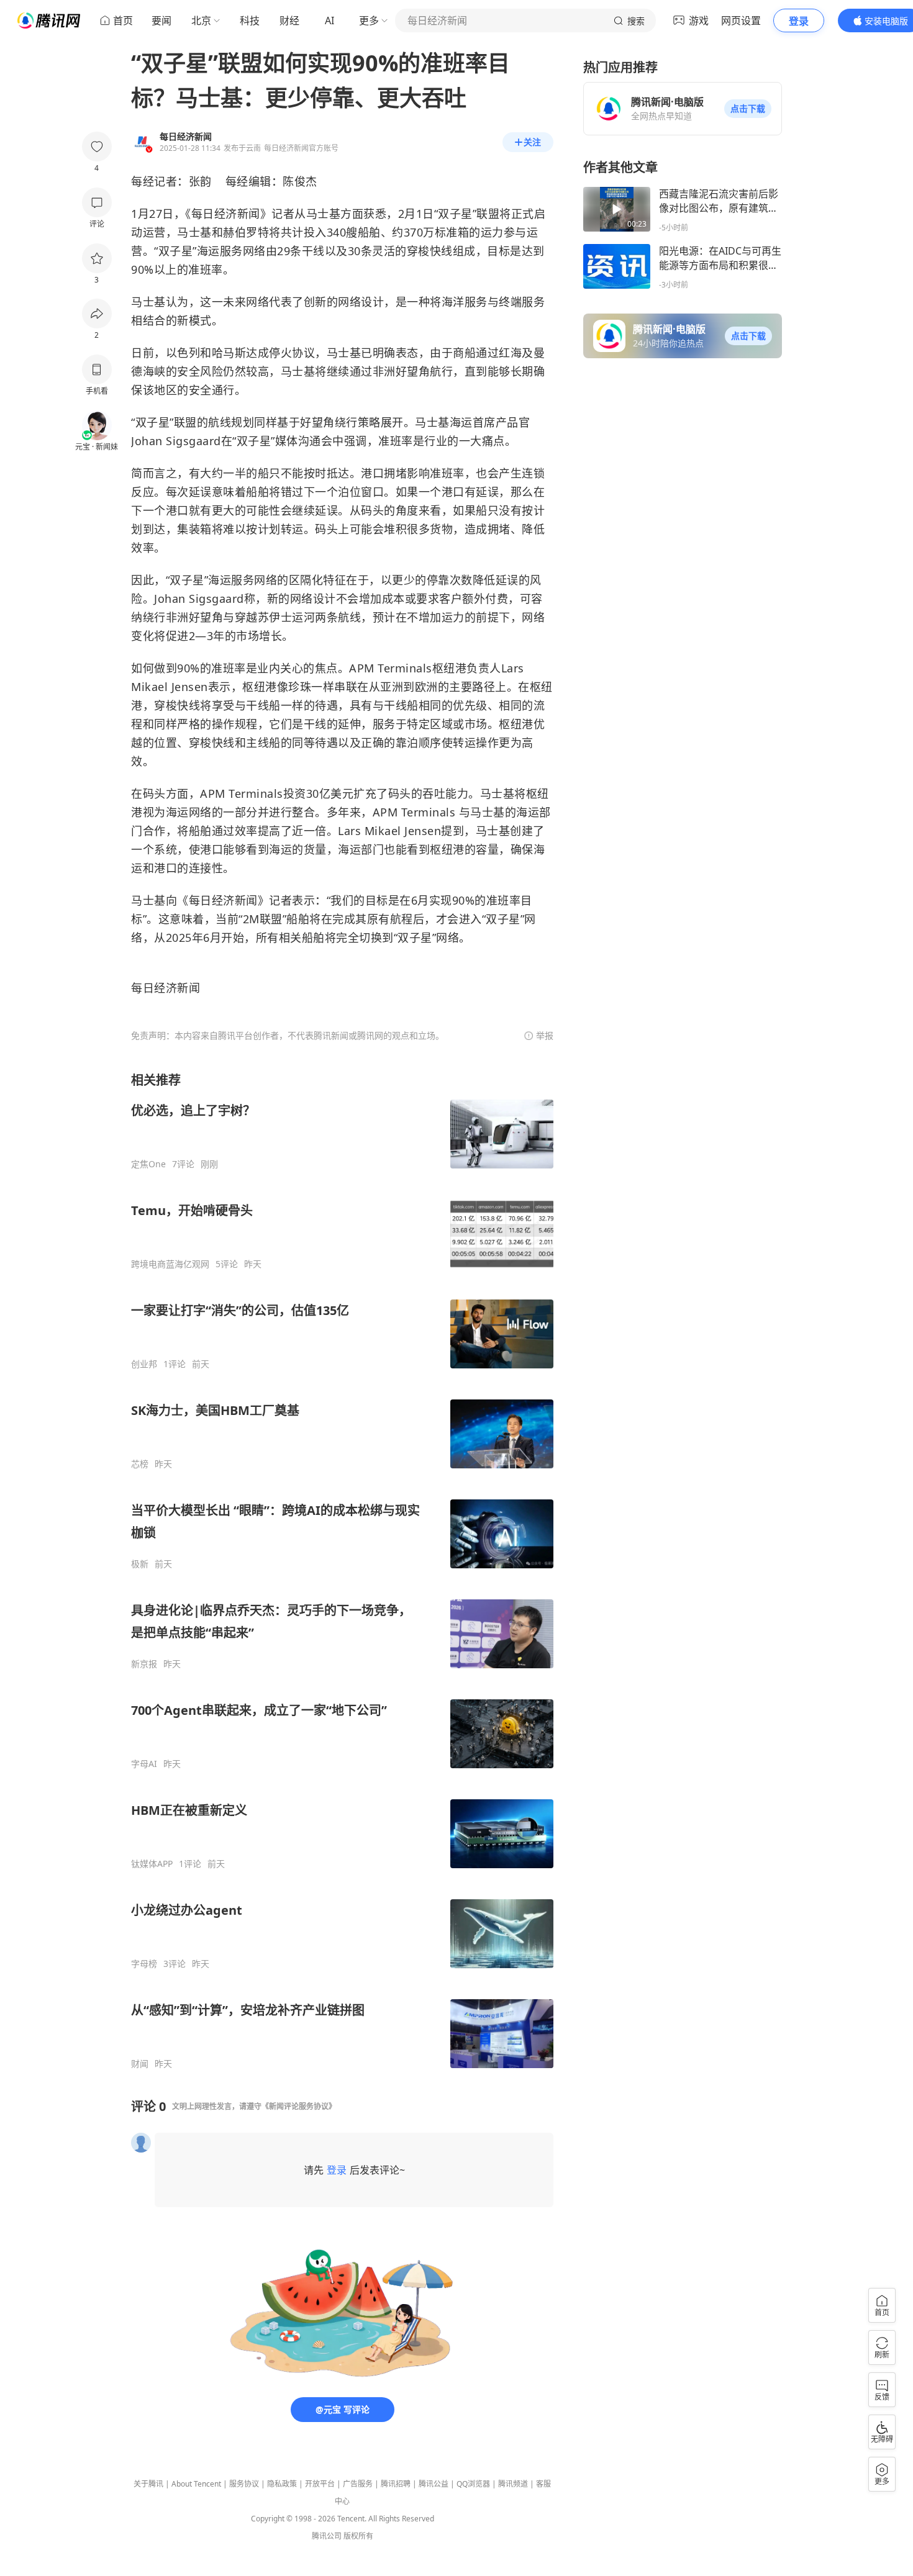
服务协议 (244, 2484)
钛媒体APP (152, 1864)
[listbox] (342, 1570)
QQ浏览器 (473, 2484)
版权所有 (358, 2536)
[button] (748, 109)
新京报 (144, 1664)
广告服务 (358, 2484)
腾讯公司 (327, 2536)
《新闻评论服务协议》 (299, 2106)
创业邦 (144, 1364)
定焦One (148, 1164)
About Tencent (196, 2484)
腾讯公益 (434, 2484)
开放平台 (320, 2484)
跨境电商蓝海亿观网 (170, 1264)
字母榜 (144, 1964)
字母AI (144, 1764)
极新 (140, 1564)
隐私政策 (282, 2484)
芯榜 (140, 1464)
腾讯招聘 (396, 2484)
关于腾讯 (148, 2484)
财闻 (140, 2064)
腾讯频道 (513, 2484)
